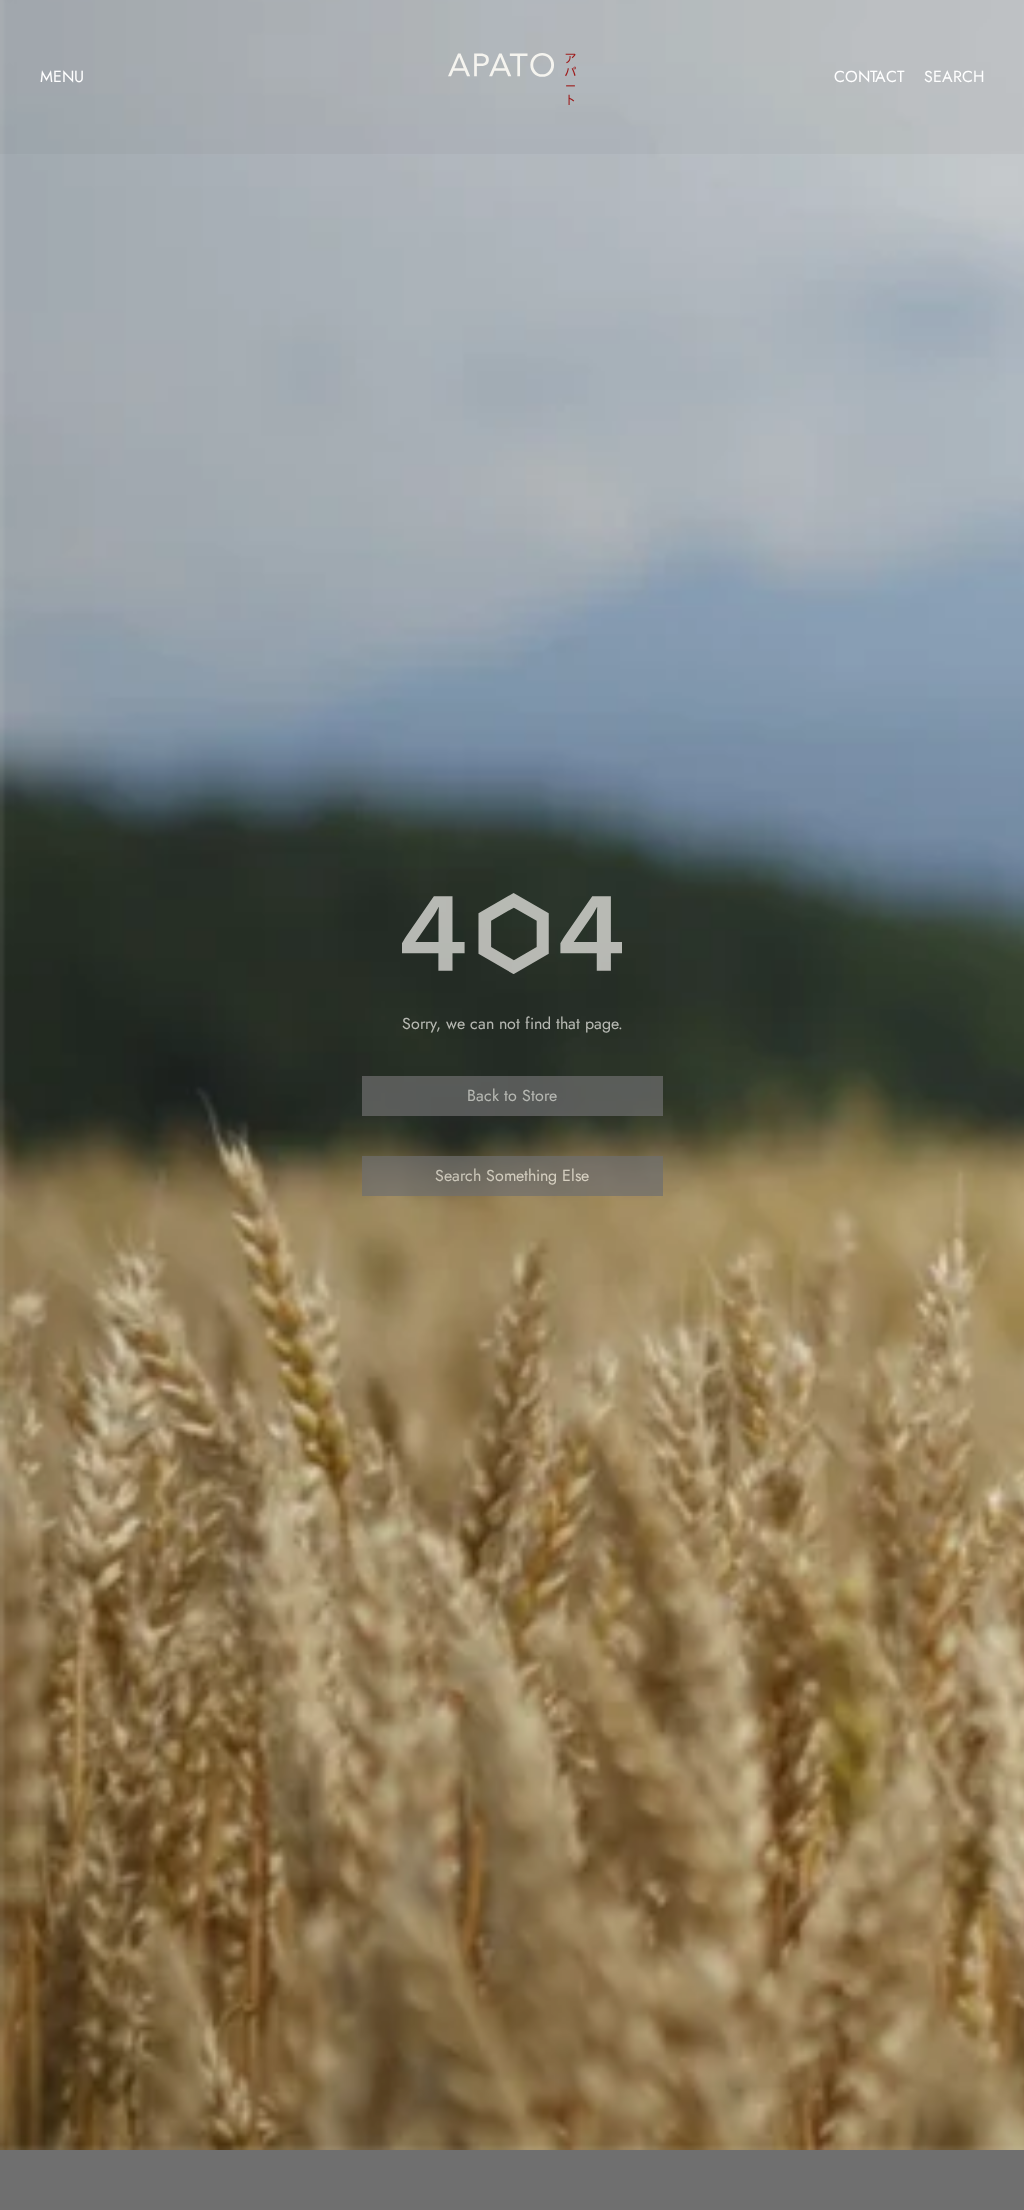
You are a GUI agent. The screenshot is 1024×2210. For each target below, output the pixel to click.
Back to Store (512, 1095)
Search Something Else (512, 1175)
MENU (62, 76)
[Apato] (512, 72)
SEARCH (954, 77)
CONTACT (869, 77)
